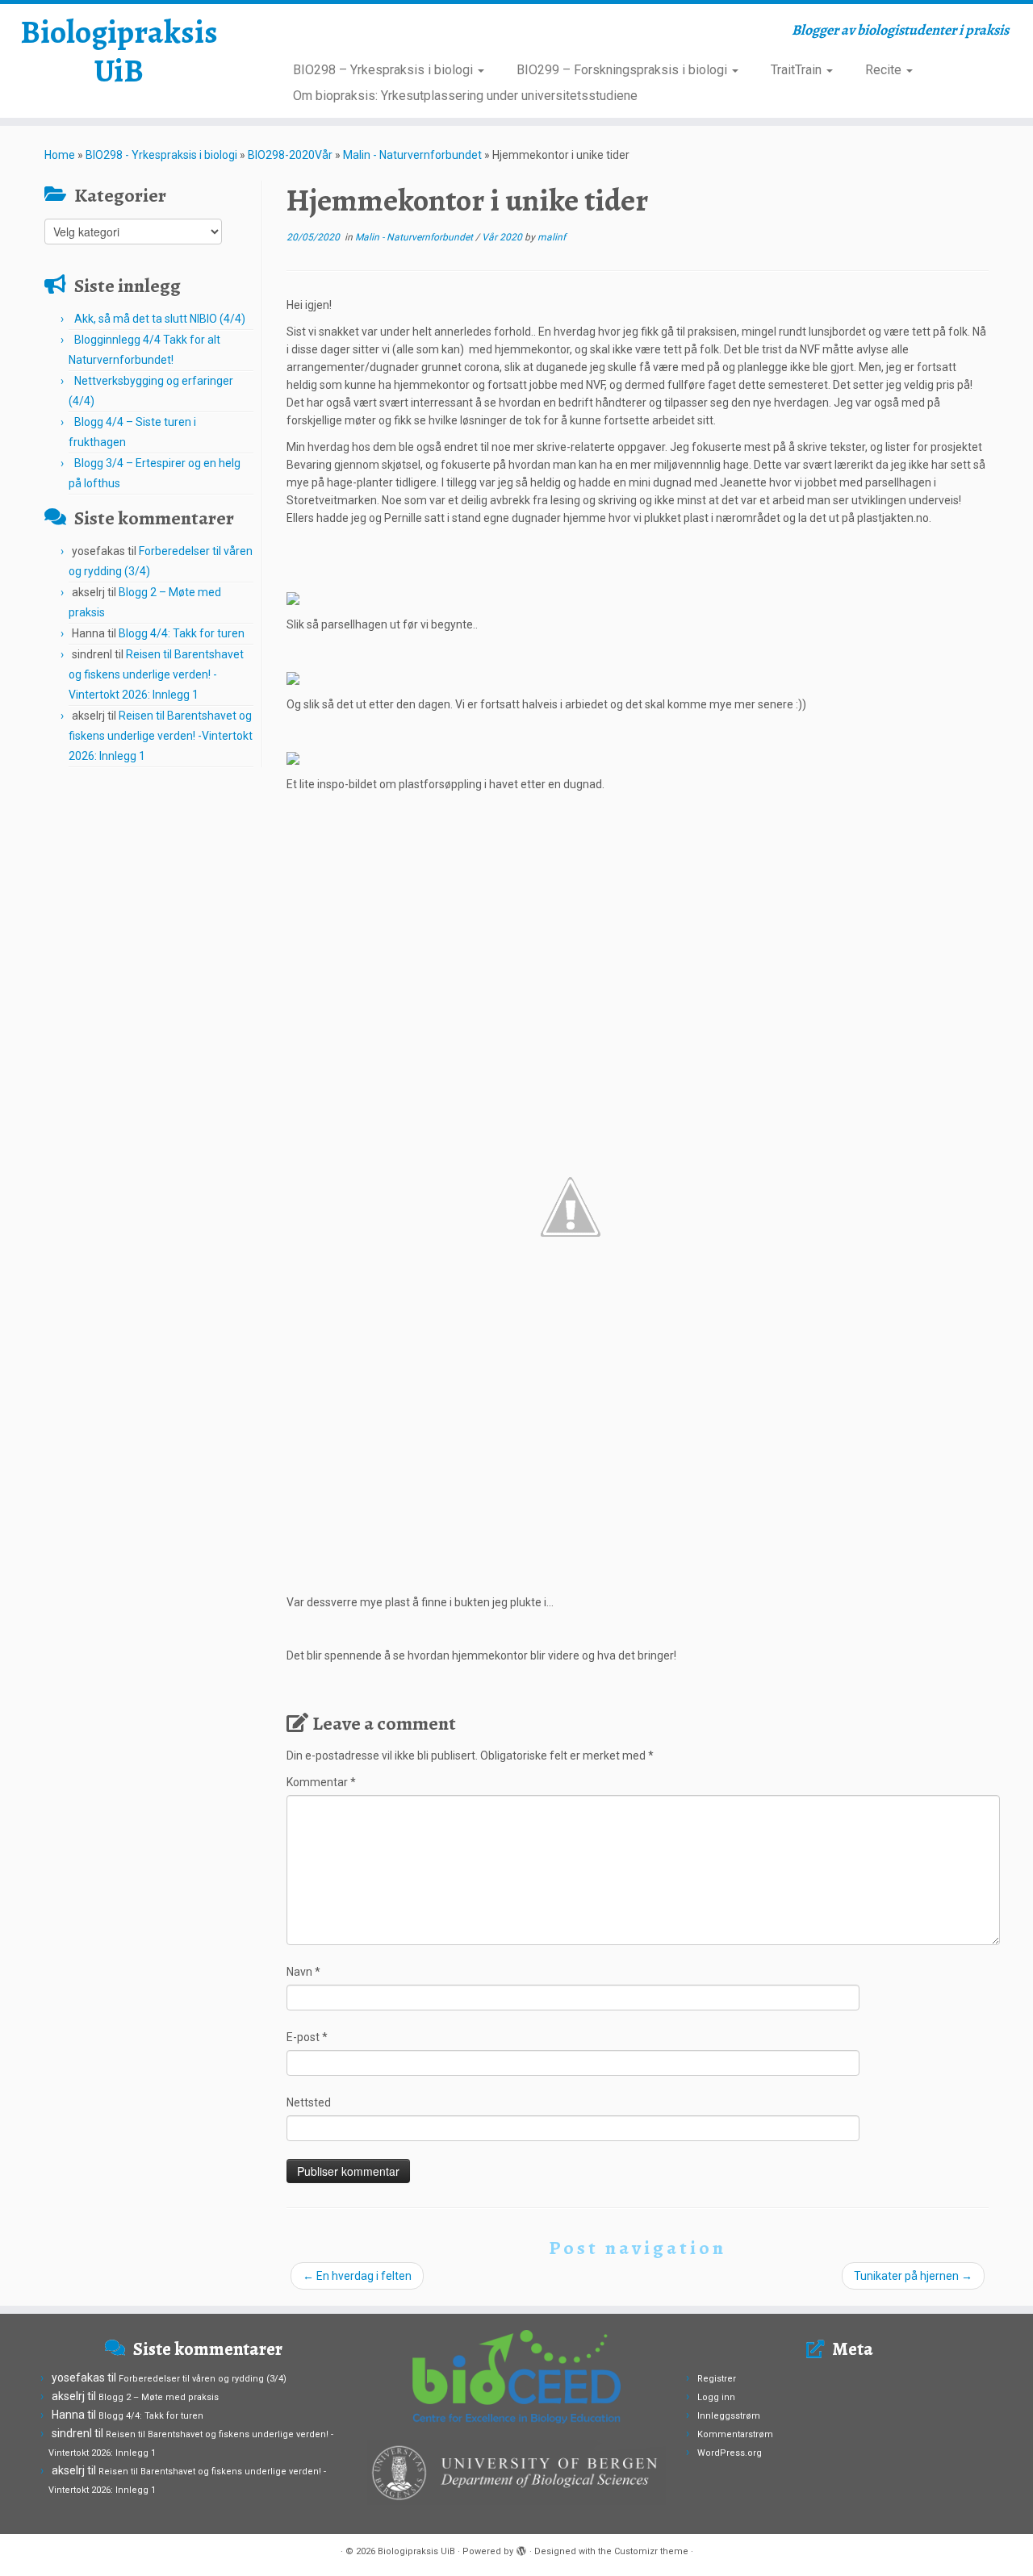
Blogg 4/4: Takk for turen (182, 633)
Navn (303, 1972)
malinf (552, 237)
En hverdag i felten (357, 2276)
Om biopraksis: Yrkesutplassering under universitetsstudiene (465, 96)
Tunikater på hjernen (913, 2276)
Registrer (717, 2379)
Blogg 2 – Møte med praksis (159, 2397)
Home (60, 155)
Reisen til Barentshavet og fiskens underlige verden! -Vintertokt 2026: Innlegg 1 (156, 674)
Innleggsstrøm (729, 2416)
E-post (307, 2037)
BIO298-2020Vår (290, 155)
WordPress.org (730, 2453)
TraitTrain (798, 70)
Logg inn (716, 2397)
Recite (885, 70)
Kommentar (321, 1782)
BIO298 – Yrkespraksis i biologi (385, 70)
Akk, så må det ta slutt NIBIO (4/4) (160, 319)
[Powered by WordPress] (521, 2549)
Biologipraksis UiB (119, 52)
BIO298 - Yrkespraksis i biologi (161, 155)
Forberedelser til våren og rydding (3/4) (203, 2379)
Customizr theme (651, 2551)
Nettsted (309, 2102)
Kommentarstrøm (735, 2434)
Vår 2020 (503, 237)
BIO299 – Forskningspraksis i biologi (623, 70)
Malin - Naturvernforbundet (412, 155)
